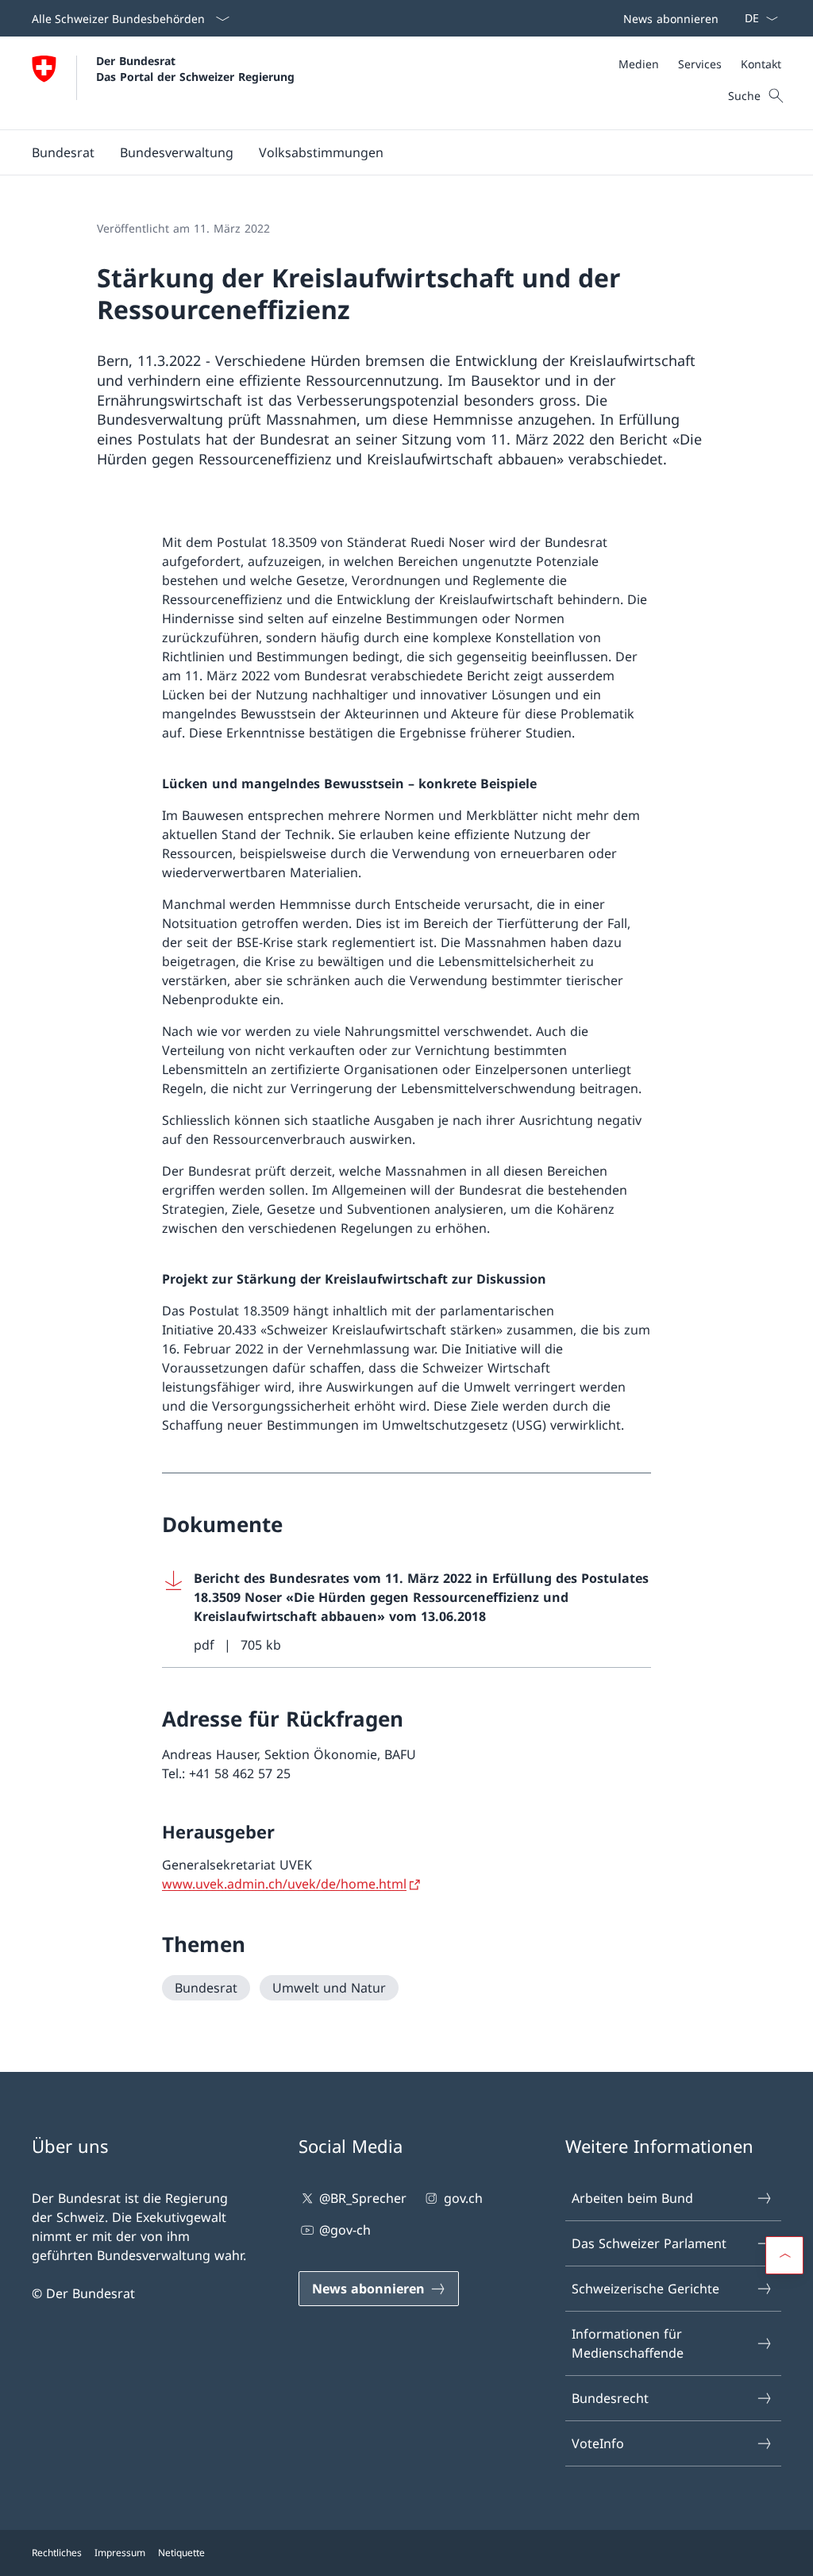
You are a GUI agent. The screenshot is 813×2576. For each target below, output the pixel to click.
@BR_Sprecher (363, 2198)
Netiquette (181, 2553)
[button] (63, 152)
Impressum (120, 2553)
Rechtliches (57, 2553)
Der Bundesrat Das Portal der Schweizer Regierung (195, 68)
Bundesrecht (610, 2398)
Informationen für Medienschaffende (628, 2343)
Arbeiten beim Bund (632, 2198)
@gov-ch (345, 2230)
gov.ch (463, 2198)
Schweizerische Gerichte (645, 2289)
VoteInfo (598, 2443)
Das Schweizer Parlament (649, 2243)
